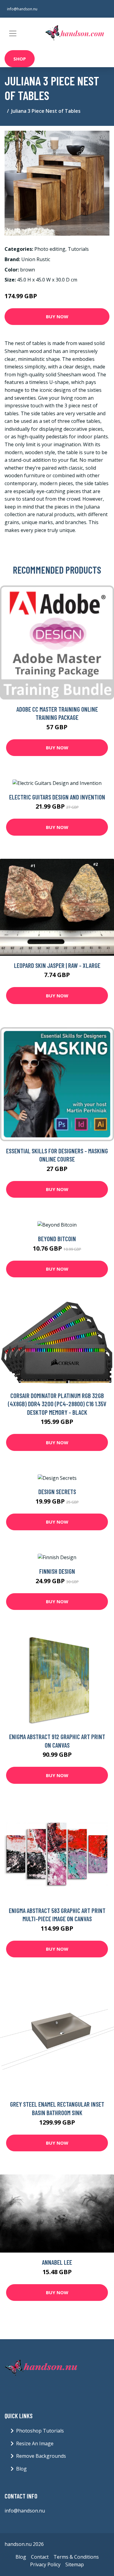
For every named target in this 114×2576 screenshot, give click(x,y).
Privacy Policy (45, 2564)
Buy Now (57, 316)
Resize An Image (35, 2443)
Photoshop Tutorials (40, 2431)
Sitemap (75, 2564)
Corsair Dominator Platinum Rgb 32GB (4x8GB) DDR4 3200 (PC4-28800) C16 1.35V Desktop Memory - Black (57, 1404)
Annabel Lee (57, 2262)
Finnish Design (57, 1571)
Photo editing (50, 249)
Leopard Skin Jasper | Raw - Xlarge (57, 965)
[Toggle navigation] (13, 33)
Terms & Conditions (76, 2557)
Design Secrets (57, 1492)
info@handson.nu (22, 9)
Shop (20, 59)
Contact (40, 2557)
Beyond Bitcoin (57, 1239)
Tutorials (78, 249)
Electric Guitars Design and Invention (57, 797)
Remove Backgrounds (41, 2456)
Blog (21, 2469)
